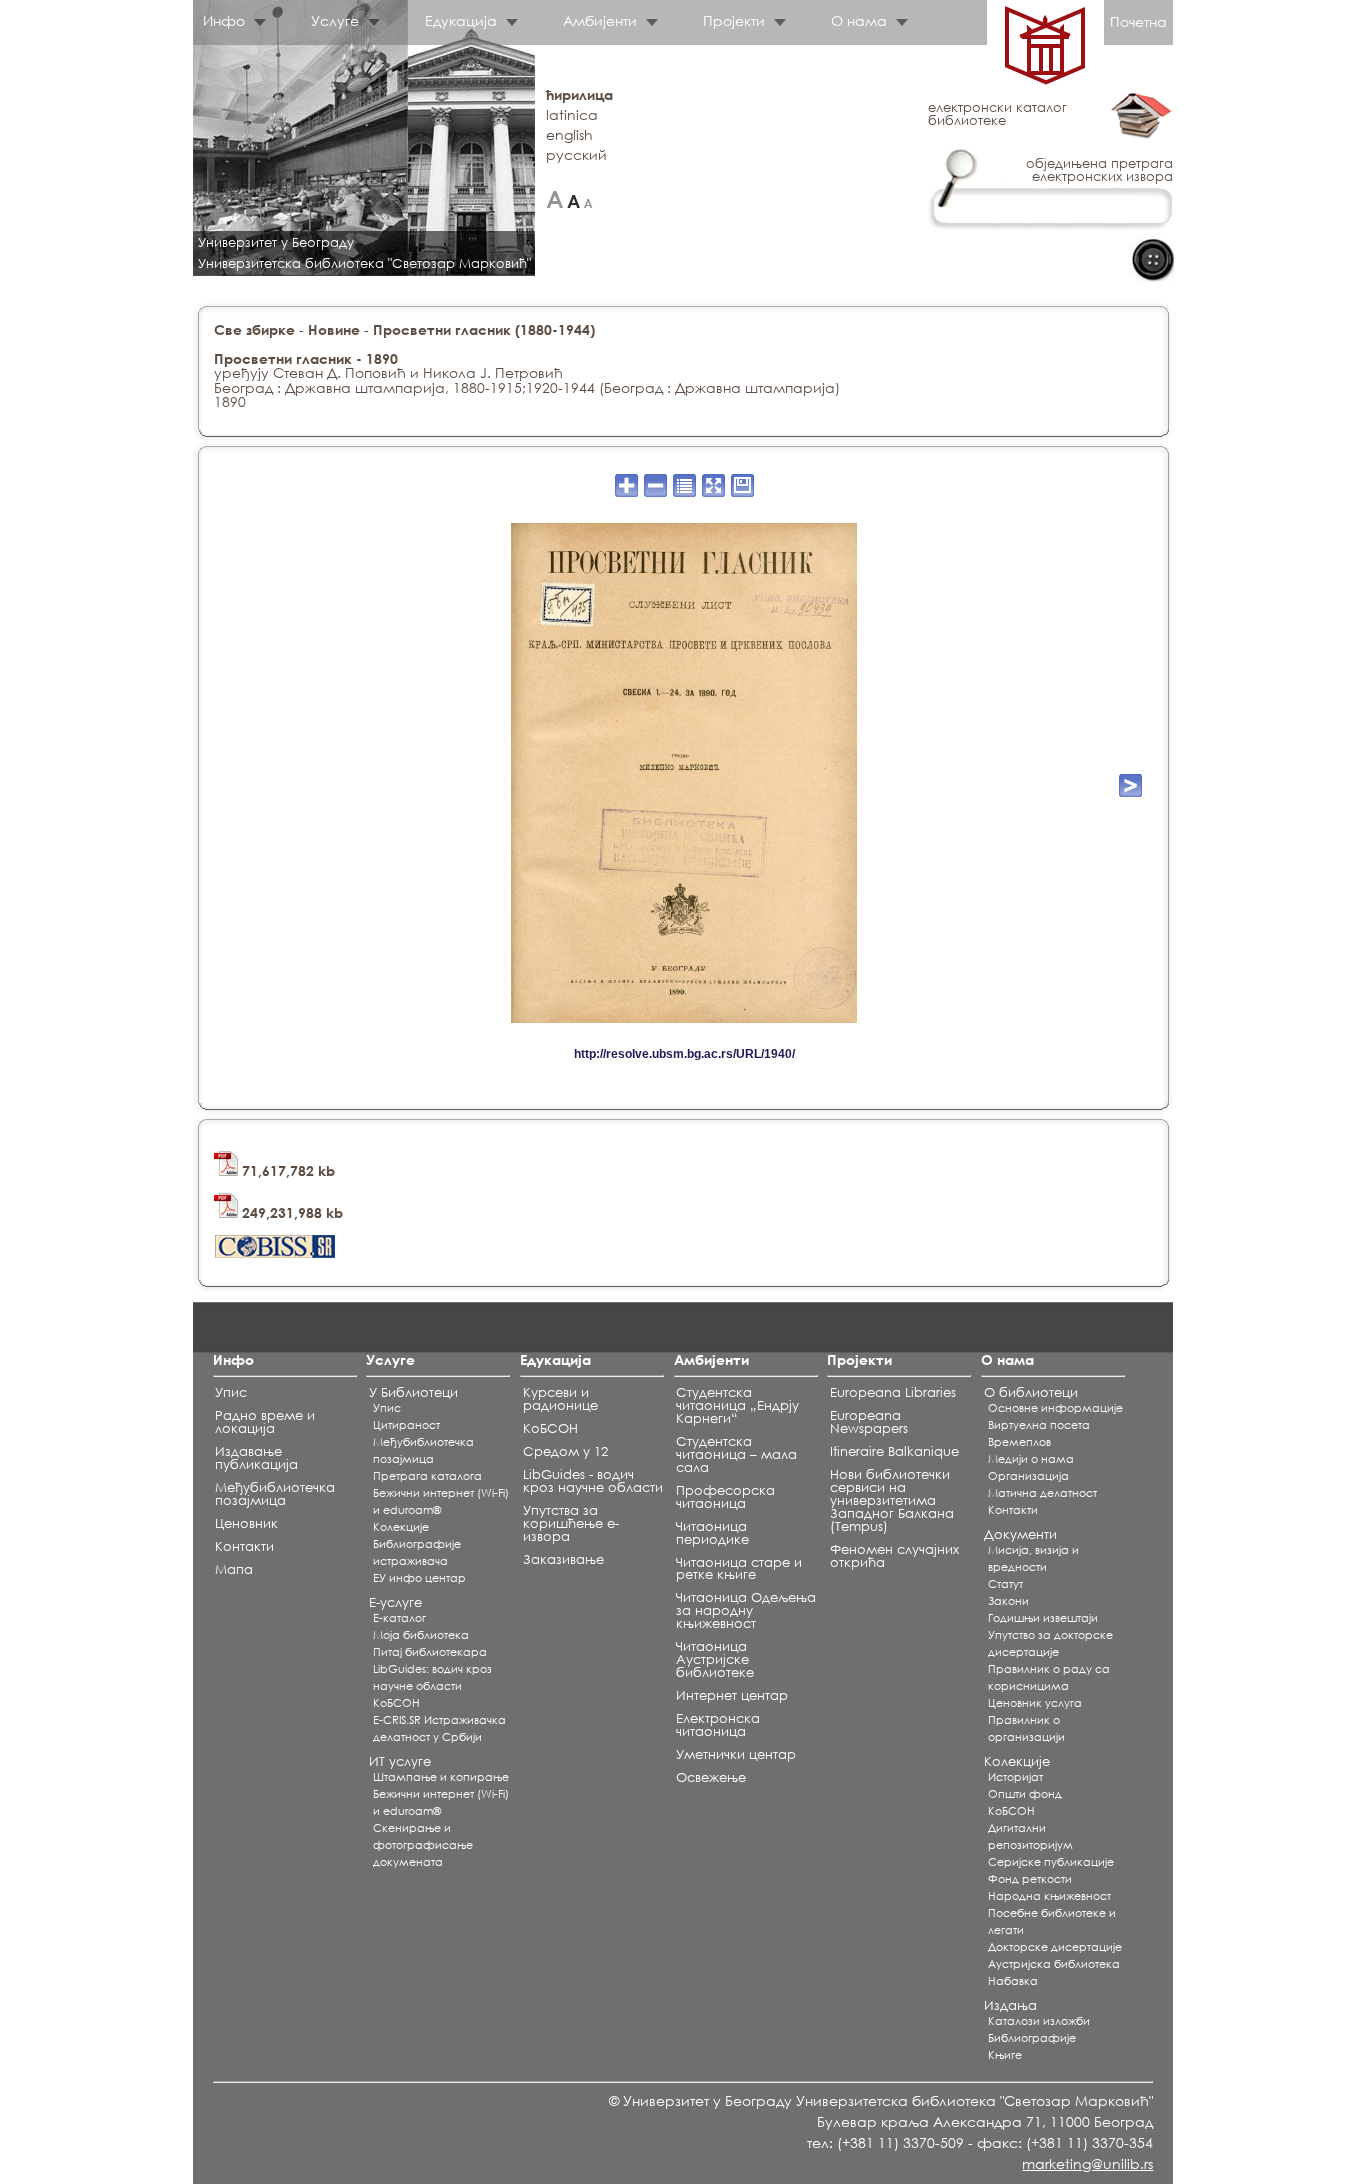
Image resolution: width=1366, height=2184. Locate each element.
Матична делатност (1042, 1493)
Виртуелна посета (1039, 1425)
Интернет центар (732, 1695)
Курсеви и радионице (560, 1399)
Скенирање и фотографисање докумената (423, 1845)
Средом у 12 (565, 1451)
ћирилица (579, 94)
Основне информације (1055, 1408)
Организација (1028, 1476)
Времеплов (1019, 1442)
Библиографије (1032, 2038)
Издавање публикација (256, 1458)
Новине (334, 329)
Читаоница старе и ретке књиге (739, 1569)
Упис (231, 1392)
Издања (1010, 2005)
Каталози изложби (1039, 2021)
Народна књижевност (1049, 1896)
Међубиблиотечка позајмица (275, 1494)
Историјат (1015, 1777)
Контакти (244, 1546)
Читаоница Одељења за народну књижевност (746, 1610)
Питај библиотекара (430, 1652)
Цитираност (406, 1425)
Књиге (1005, 2055)
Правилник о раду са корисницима (1049, 1677)
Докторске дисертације (1055, 1947)
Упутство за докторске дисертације (1050, 1643)
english (569, 134)
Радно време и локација (265, 1422)
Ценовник (246, 1523)
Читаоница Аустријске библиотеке (715, 1659)
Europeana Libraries (893, 1392)
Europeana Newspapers (869, 1422)
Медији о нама (1031, 1459)
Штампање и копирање (441, 1777)
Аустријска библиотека (1054, 1964)
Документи (1020, 1534)
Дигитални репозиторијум (1030, 1836)
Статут (1005, 1584)
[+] (554, 199)
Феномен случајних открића (894, 1556)
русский (576, 154)
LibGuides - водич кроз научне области (593, 1481)
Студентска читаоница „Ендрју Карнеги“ (737, 1405)
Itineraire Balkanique (894, 1451)
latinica (572, 114)
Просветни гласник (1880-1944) (484, 329)
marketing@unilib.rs (1087, 2163)
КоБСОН (396, 1703)
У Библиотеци (413, 1392)
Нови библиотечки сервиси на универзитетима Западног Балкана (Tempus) (892, 1500)
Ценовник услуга (1035, 1703)
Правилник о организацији (1026, 1728)
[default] (573, 199)
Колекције (1017, 1761)
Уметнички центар (736, 1754)
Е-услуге (395, 1602)
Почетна (1138, 21)
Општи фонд (1025, 1794)
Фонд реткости (1030, 1879)
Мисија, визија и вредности (1033, 1558)
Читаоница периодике (712, 1533)
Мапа (234, 1569)
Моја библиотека (421, 1635)
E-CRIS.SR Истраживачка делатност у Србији (439, 1728)
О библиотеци (1031, 1392)
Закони (1008, 1601)
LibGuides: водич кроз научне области (432, 1677)
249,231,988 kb (290, 1212)
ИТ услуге (400, 1761)
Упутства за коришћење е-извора (571, 1523)
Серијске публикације (1051, 1862)
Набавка (1013, 1981)
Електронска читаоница (718, 1725)
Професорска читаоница (725, 1497)
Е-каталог (399, 1618)
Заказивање (563, 1559)
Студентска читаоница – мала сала (736, 1454)
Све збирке (254, 329)
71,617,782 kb (286, 1170)
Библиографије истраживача (417, 1552)
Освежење (711, 1777)
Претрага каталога (427, 1476)
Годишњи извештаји (1043, 1618)
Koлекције (401, 1527)
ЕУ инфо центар (419, 1578)
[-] (588, 199)
